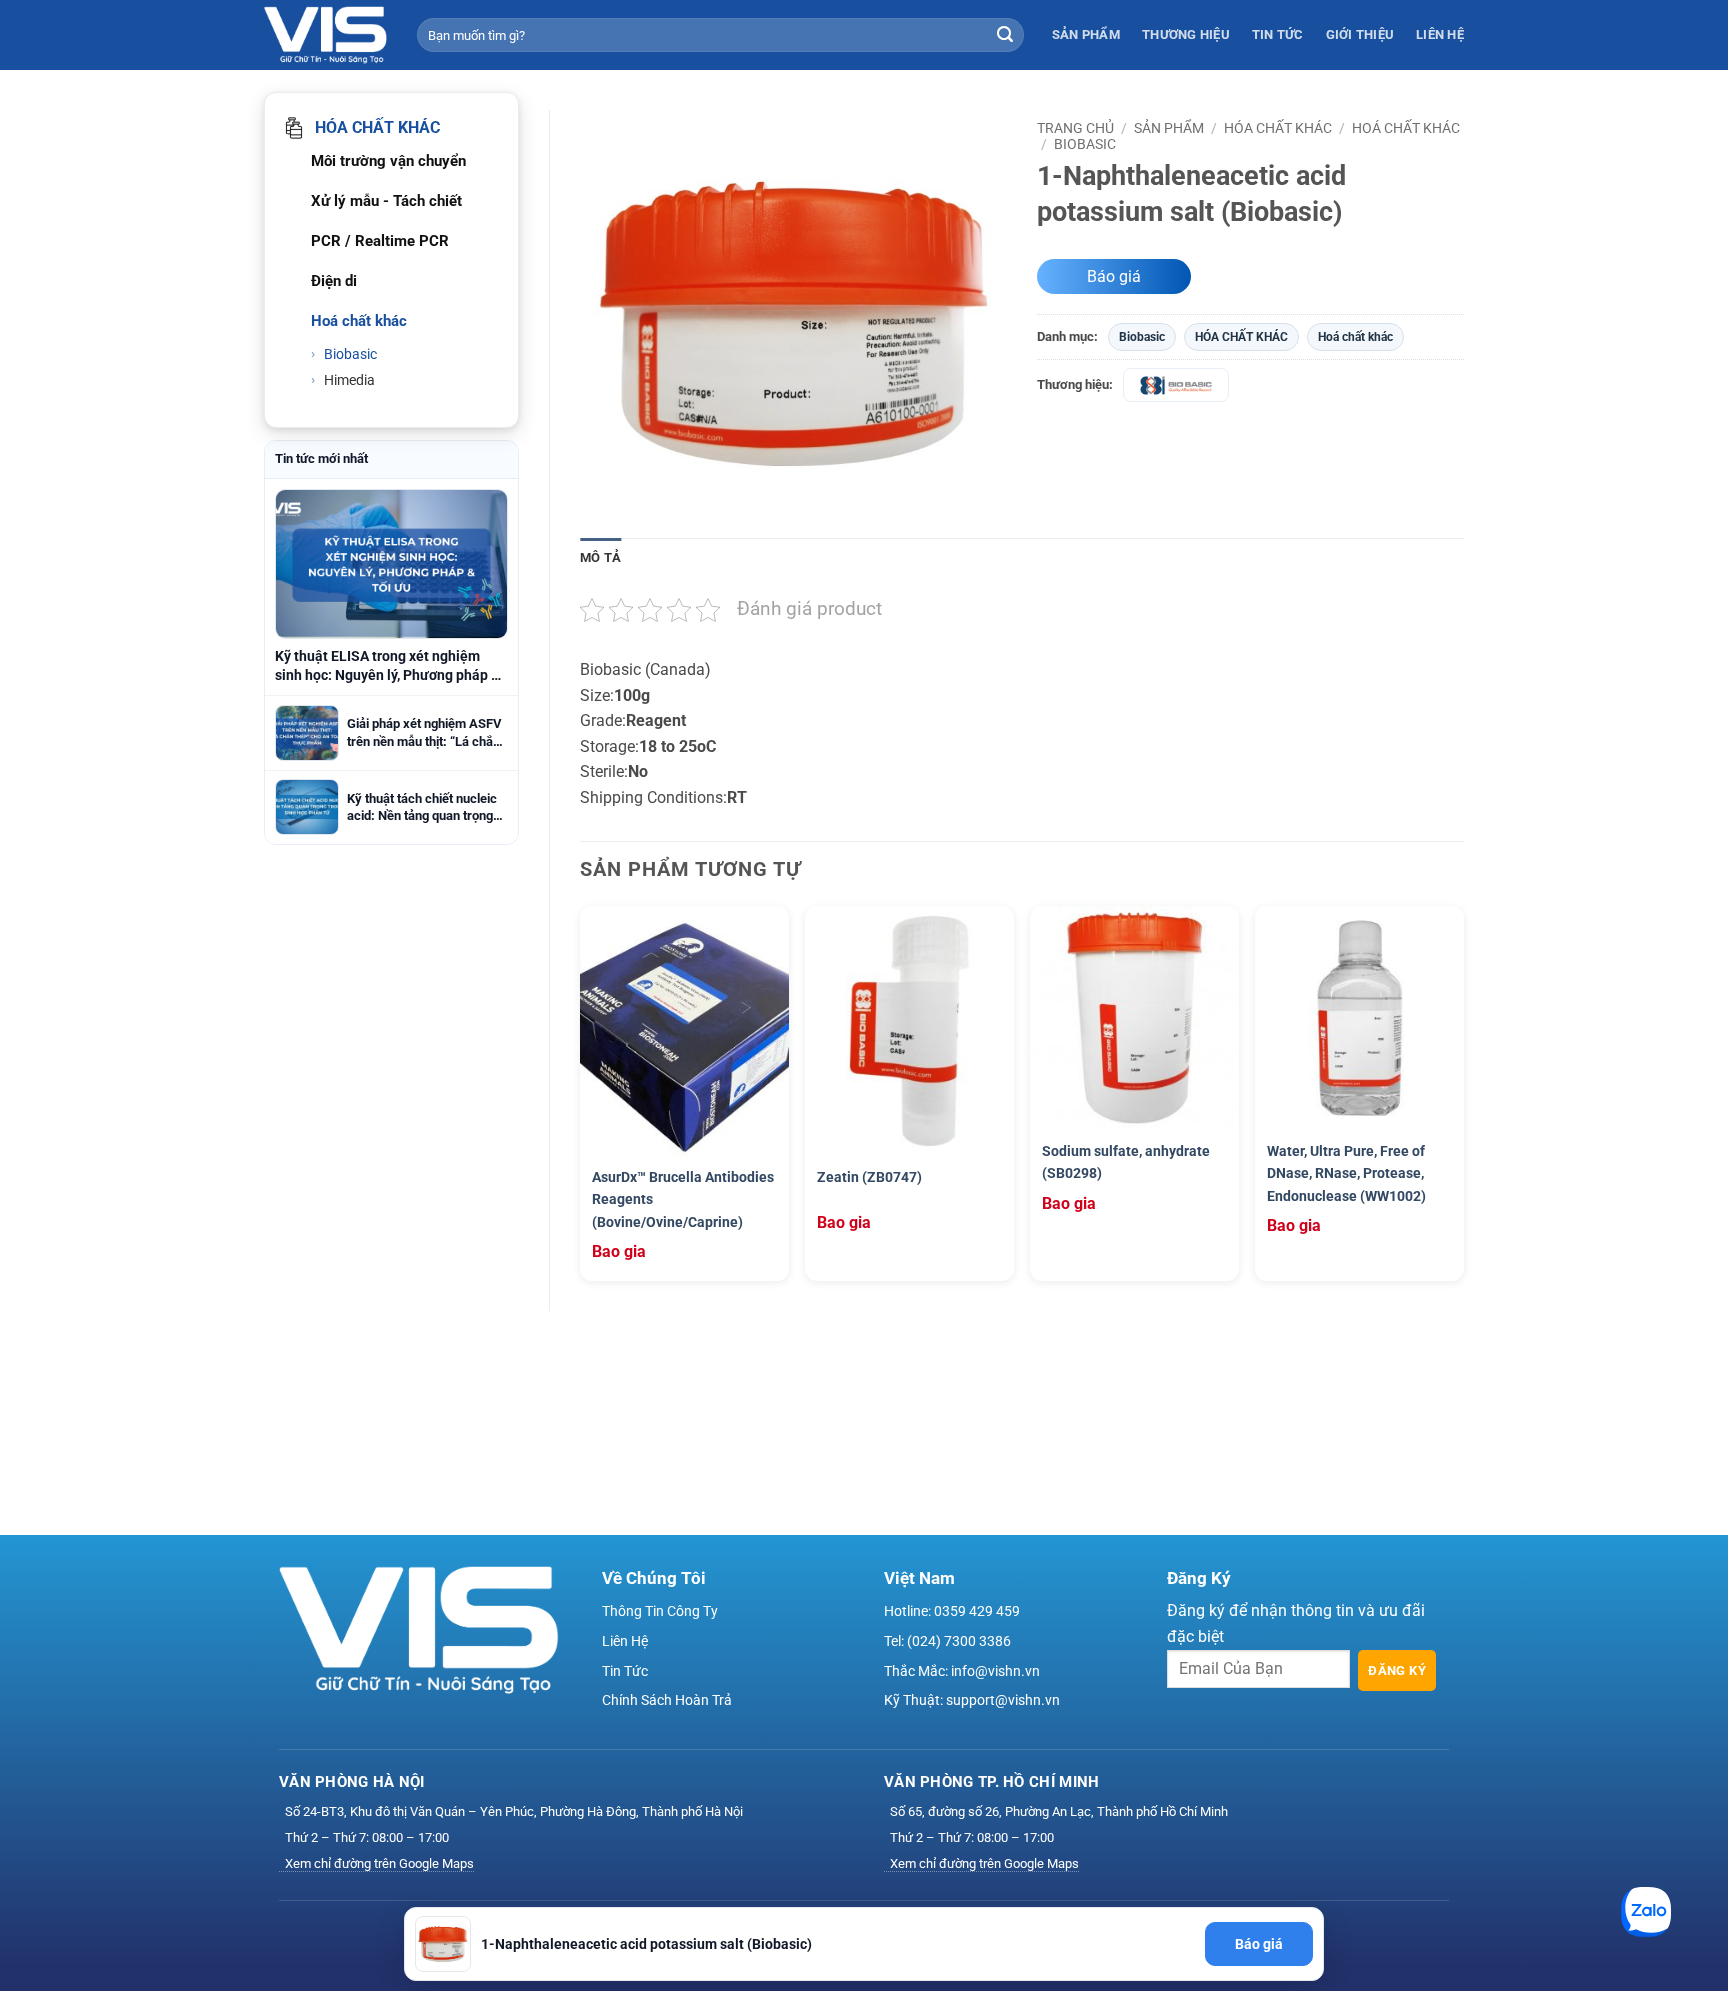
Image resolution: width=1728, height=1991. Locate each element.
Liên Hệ (1440, 34)
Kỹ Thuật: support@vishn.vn (972, 1700)
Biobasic (349, 354)
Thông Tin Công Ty (660, 1611)
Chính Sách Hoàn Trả (667, 1700)
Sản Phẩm (1086, 34)
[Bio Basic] (1176, 385)
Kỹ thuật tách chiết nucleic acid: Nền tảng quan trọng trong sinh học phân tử (422, 808)
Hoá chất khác (1406, 128)
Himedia (348, 380)
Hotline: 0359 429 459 (952, 1611)
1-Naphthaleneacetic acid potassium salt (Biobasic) (646, 1944)
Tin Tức (1278, 34)
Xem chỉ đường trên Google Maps (379, 1863)
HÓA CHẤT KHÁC (1278, 128)
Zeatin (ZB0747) (869, 1177)
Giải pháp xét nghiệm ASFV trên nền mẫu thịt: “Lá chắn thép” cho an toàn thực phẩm (424, 733)
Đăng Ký (1397, 1670)
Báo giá (1114, 276)
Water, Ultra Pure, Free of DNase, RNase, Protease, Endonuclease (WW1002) (1346, 1173)
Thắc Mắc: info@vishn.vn (962, 1671)
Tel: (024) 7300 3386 (947, 1641)
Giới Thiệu (1360, 34)
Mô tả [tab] (600, 557)
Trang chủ (1075, 128)
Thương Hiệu (1186, 34)
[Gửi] (1005, 35)
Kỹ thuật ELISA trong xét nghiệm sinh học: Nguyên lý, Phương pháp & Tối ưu (387, 666)
